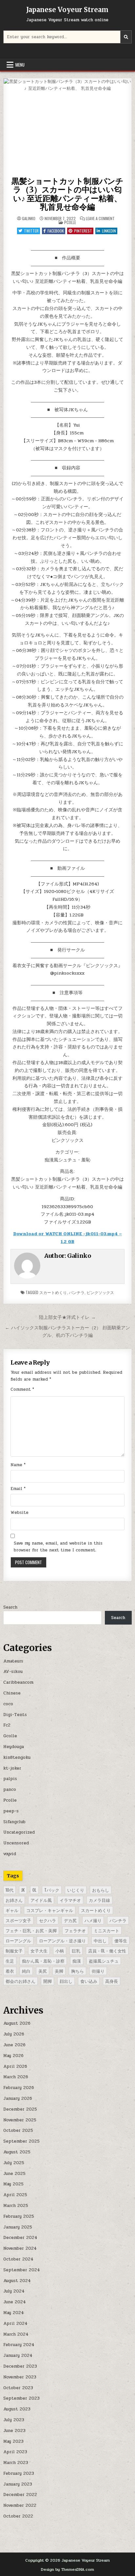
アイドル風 (41, 1900)
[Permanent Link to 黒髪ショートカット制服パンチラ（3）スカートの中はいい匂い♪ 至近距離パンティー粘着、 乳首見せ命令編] (67, 126)
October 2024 (18, 2259)
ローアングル (18, 1940)
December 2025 (20, 2109)
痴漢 (77, 1961)
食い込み (89, 1981)
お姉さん (14, 1900)
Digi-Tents (15, 1715)
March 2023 (16, 2463)
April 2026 (15, 2066)
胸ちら (77, 1971)
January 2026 (18, 2098)
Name (18, 1465)
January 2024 (18, 2356)
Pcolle (70, 222)
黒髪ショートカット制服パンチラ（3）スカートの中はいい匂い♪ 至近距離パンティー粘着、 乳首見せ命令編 (67, 194)
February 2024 (19, 2345)
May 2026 (13, 2056)
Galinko (29, 219)
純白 (26, 1971)
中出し (100, 1940)
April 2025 (15, 2195)
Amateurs (13, 1661)
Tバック (52, 1890)
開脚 (48, 1981)
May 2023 (13, 2441)
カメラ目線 (99, 1900)
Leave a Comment (100, 219)
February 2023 (19, 2473)
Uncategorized (19, 1832)
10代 (10, 1890)
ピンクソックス (100, 1292)
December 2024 (20, 2238)
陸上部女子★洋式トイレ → (67, 1317)
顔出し (66, 1981)
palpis (10, 1779)
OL (34, 1890)
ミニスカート (106, 1930)
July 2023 (14, 2420)
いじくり (76, 1890)
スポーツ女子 (18, 1920)
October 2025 (18, 2130)
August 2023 (17, 2409)
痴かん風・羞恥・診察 (43, 1961)
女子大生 (39, 1951)
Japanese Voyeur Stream (67, 10)
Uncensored (16, 1843)
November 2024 (20, 2248)
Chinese (12, 1693)
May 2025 (13, 2184)
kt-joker (12, 1768)
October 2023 (18, 2388)
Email (18, 1489)
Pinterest (83, 231)
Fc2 (7, 1725)
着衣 (10, 1971)
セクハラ (48, 1920)
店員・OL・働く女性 (107, 1951)
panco (10, 1790)
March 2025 (16, 2206)
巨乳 (76, 1951)
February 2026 (19, 2088)
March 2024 (16, 2334)
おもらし (101, 1890)
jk (23, 1890)
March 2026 (16, 2077)
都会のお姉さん (20, 1981)
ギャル (12, 1910)
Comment (22, 1389)
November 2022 (20, 2505)
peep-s (11, 1811)
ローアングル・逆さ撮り (62, 1940)
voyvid (10, 1854)
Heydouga (14, 1747)
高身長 (112, 1981)
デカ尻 (70, 1920)
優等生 (121, 1940)
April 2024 (15, 2324)
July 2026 (14, 2034)
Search (10, 1607)
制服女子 (14, 1951)
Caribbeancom (18, 1682)
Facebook (56, 231)
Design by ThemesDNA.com (67, 2569)
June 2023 (14, 2431)
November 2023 (20, 2377)
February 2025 (19, 2216)
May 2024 (14, 2313)
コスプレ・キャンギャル (50, 1910)
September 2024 (22, 2270)
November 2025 (20, 2120)
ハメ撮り (93, 1920)
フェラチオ (75, 1930)
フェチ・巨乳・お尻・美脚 (31, 1930)
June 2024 (15, 2302)
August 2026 (17, 2023)
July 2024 (14, 2291)
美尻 (43, 1971)
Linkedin (109, 231)
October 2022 (18, 2516)
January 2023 (18, 2484)
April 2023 (15, 2452)
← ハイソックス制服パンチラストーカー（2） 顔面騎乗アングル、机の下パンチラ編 (67, 1331)
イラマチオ (70, 1900)
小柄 (60, 1951)
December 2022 (20, 2495)
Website (19, 1513)
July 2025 (14, 2163)
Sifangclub (14, 1822)
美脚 (59, 1971)
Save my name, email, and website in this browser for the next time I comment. (58, 1547)
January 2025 (18, 2227)
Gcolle (10, 1736)
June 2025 (14, 2174)
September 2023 (21, 2398)
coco (8, 1704)
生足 (10, 1961)
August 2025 (17, 2152)
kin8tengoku (17, 1758)
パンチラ (77, 1292)
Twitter (31, 231)
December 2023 (20, 2366)
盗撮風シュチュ (104, 1961)
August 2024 (17, 2281)
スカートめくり (53, 1292)
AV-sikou (13, 1672)
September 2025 (21, 2141)
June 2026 (14, 2045)
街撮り (98, 1971)
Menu (20, 65)
